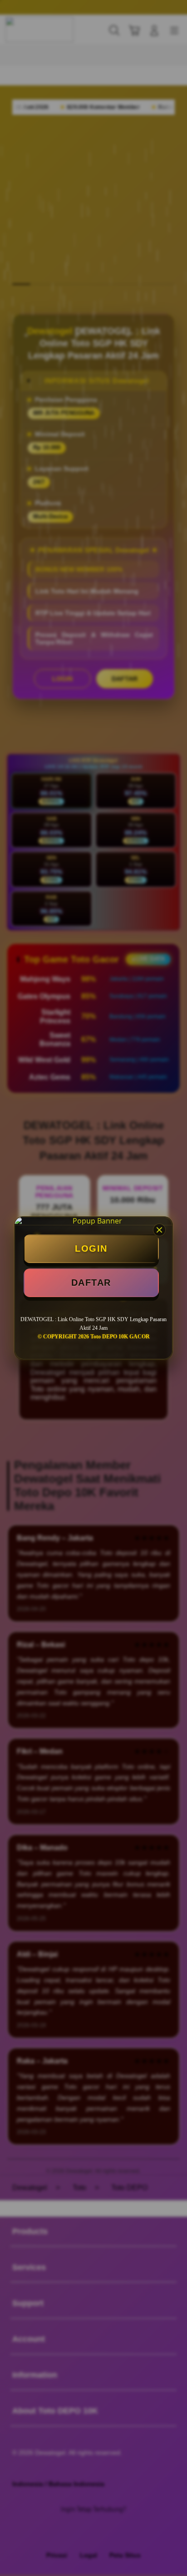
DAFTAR (91, 1283)
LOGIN (91, 1249)
